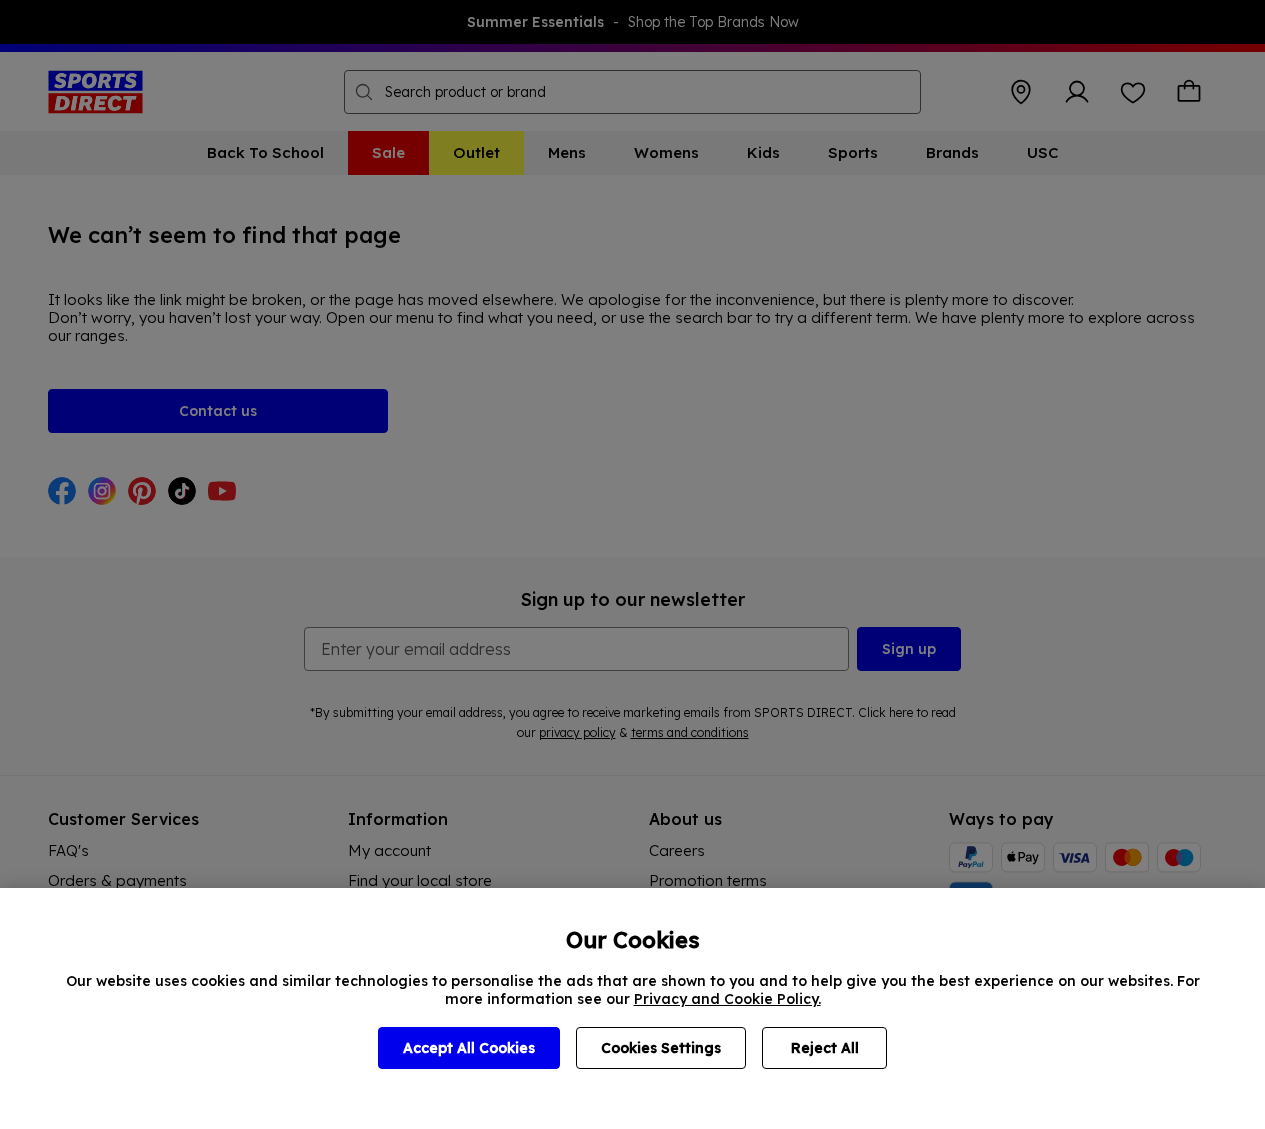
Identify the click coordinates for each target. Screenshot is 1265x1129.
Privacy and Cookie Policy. (727, 999)
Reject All (825, 1048)
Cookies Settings (661, 1048)
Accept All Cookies (469, 1048)
